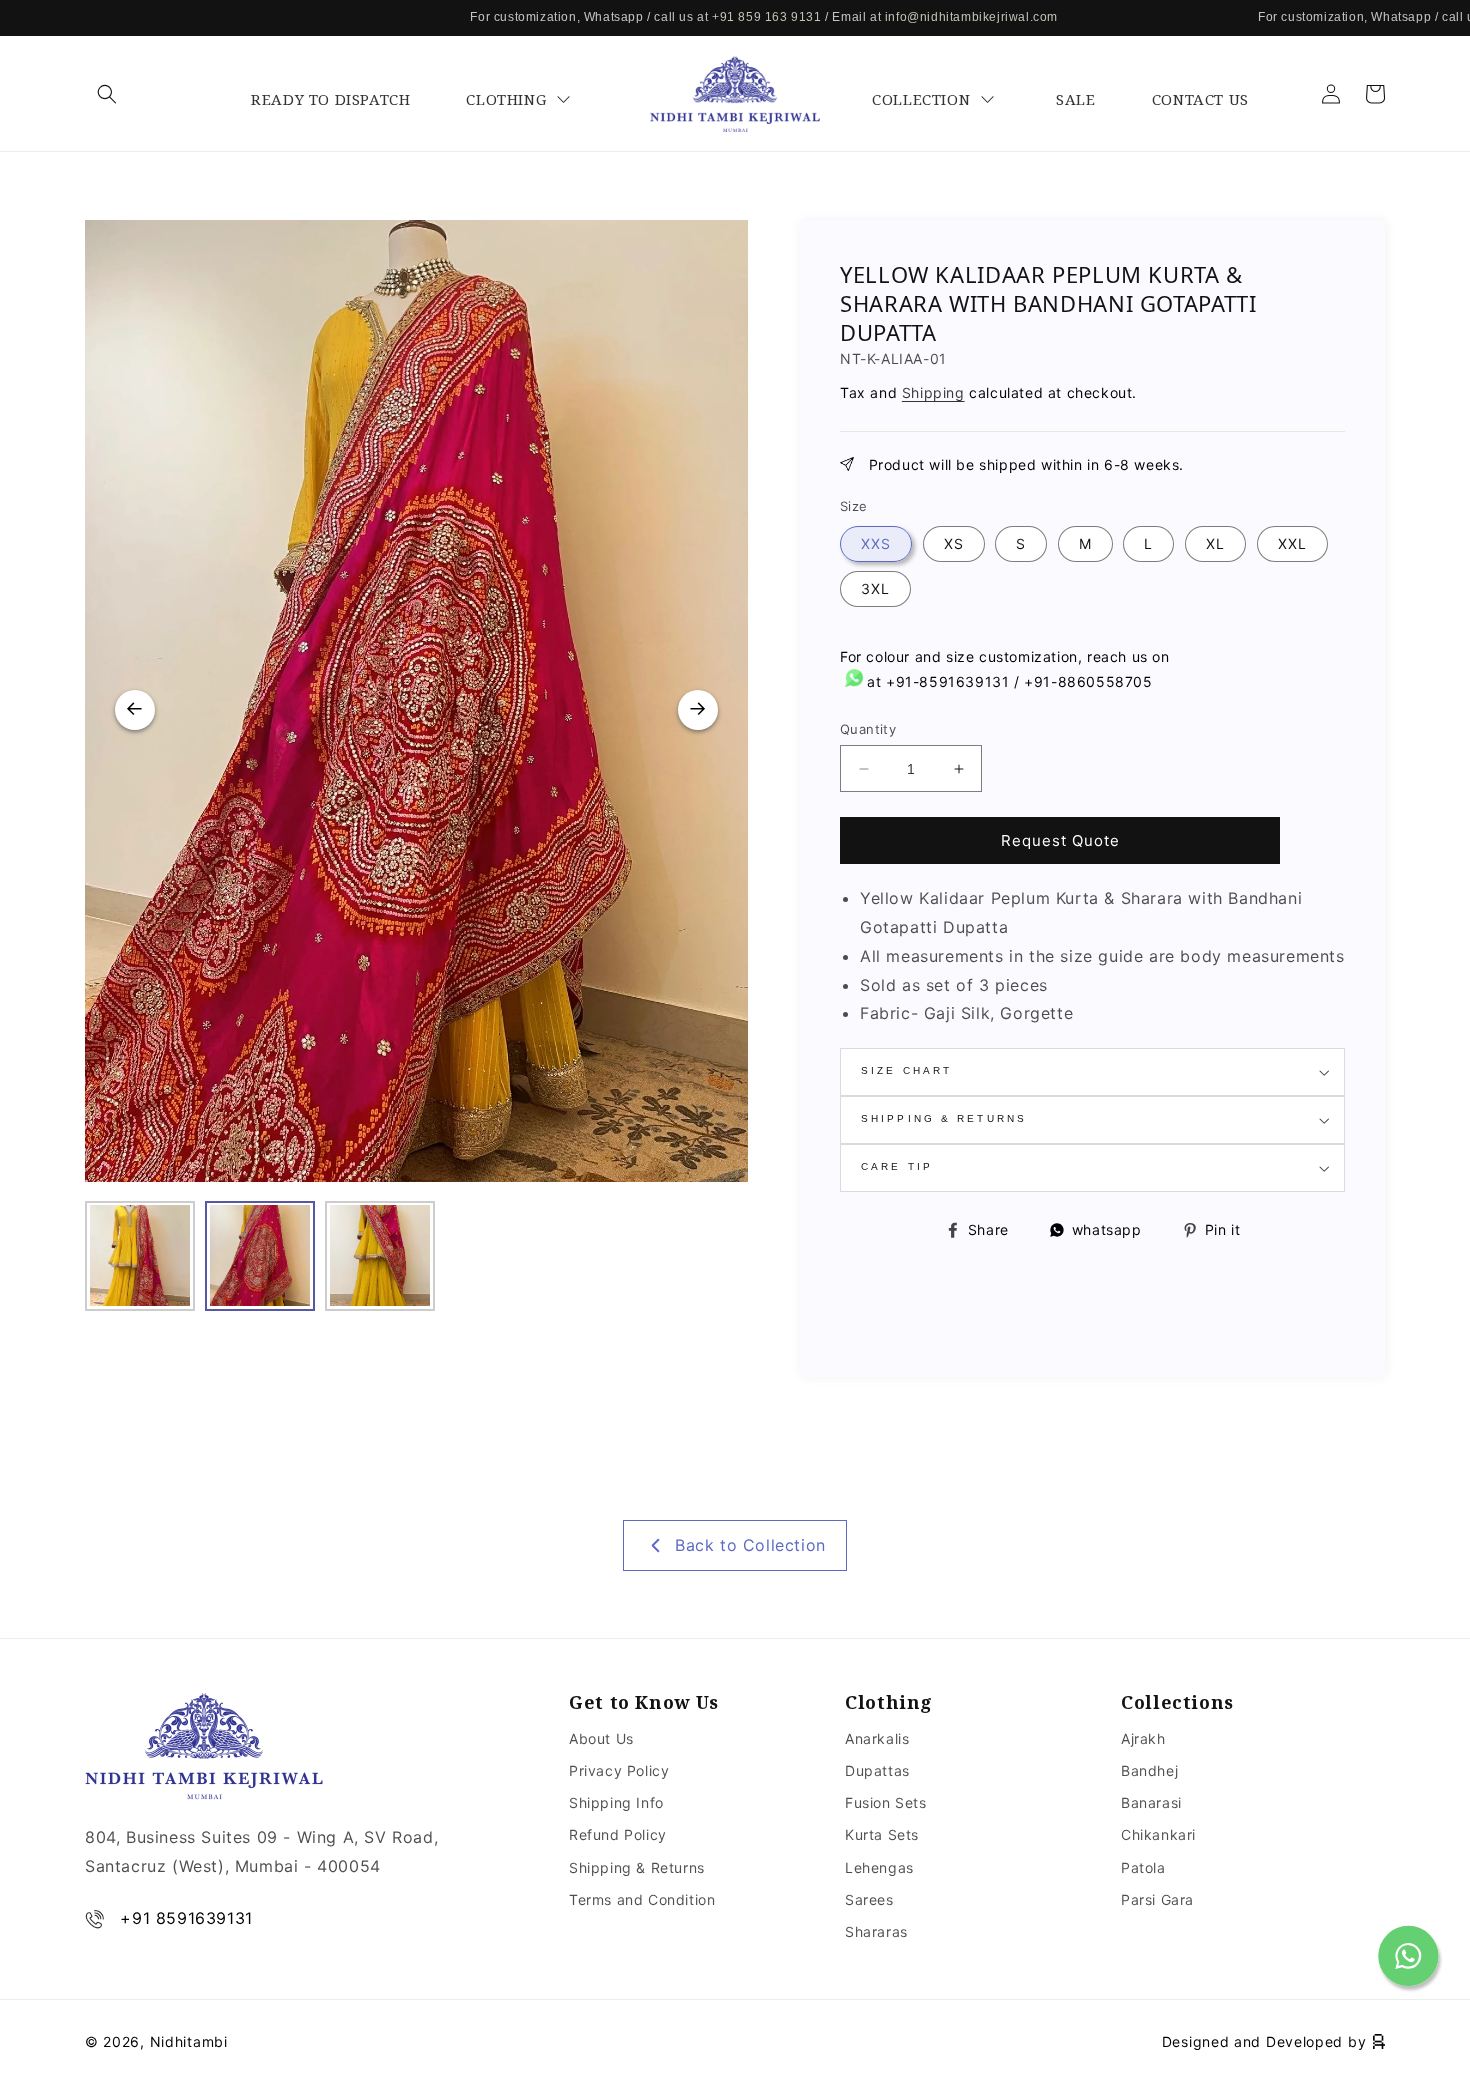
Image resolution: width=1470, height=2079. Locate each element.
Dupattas (877, 1770)
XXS (876, 543)
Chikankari (1158, 1834)
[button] (107, 94)
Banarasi (1151, 1802)
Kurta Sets (882, 1834)
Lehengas (879, 1867)
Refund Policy (618, 1834)
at (874, 681)
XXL (1292, 543)
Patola (1143, 1867)
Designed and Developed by (1266, 2041)
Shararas (876, 1931)
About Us (601, 1738)
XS (954, 543)
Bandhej (1149, 1770)
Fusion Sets (886, 1802)
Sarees (869, 1899)
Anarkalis (877, 1738)
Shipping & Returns (637, 1867)
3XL (875, 588)
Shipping (933, 392)
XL (1215, 543)
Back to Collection (750, 1493)
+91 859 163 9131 (697, 17)
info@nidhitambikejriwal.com (901, 17)
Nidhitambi (189, 2041)
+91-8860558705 (1088, 681)
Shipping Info (616, 1802)
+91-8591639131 (947, 681)
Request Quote (1060, 840)
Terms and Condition (642, 1899)
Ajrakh (1143, 1738)
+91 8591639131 (186, 1918)
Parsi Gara (1157, 1899)
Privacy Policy (619, 1770)
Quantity (868, 729)
